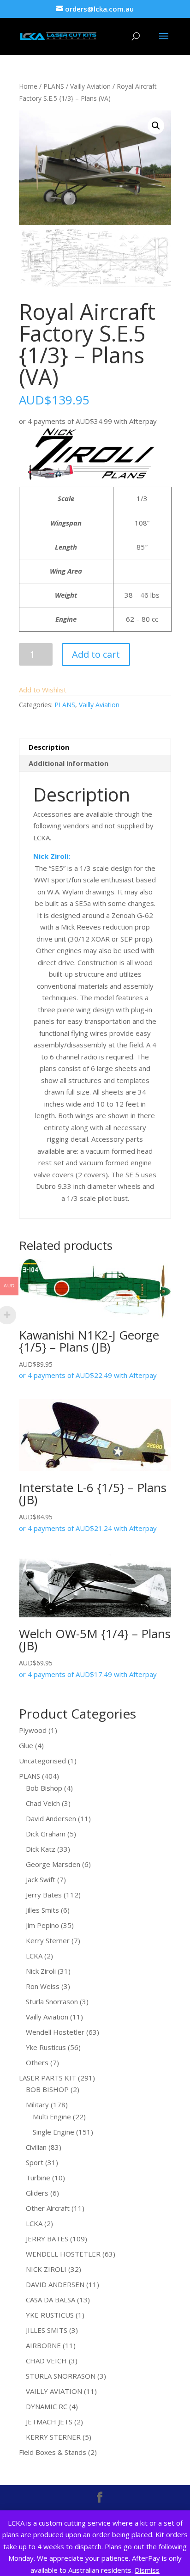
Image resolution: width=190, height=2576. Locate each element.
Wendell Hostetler (55, 2032)
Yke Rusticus (46, 2047)
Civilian (36, 2147)
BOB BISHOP (47, 2089)
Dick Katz (41, 1849)
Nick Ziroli (41, 1971)
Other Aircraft (48, 2208)
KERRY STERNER (53, 2437)
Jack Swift (41, 1879)
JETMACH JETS (49, 2422)
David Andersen (51, 1818)
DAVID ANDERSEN (55, 2284)
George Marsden (53, 1864)
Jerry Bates (44, 1895)
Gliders (37, 2193)
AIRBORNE (43, 2345)
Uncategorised (42, 1761)
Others (37, 2062)
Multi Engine (52, 2117)
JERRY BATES (47, 2239)
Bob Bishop (44, 1788)
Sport (35, 2162)
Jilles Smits (42, 1910)
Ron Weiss (43, 1986)
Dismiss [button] (147, 2570)
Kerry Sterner (48, 1940)
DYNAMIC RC (47, 2406)
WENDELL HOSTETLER (63, 2254)
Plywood (33, 1730)
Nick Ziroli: (52, 856)
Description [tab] (49, 747)
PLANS (54, 86)
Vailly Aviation (90, 86)
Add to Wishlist (43, 690)
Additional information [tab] (68, 763)
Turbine (38, 2178)
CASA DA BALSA (50, 2300)
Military (37, 2105)
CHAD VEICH (46, 2361)
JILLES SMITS (47, 2330)
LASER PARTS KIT (47, 2078)
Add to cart (96, 654)
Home (28, 86)
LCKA (34, 1956)
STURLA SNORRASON (61, 2376)
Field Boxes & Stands (53, 2452)
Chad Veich (43, 1803)
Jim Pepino (42, 1925)
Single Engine (53, 2132)
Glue (26, 1745)
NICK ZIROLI (46, 2269)
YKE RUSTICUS (50, 2315)
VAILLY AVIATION (54, 2391)
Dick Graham (46, 1834)
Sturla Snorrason (52, 2001)
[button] (156, 126)
